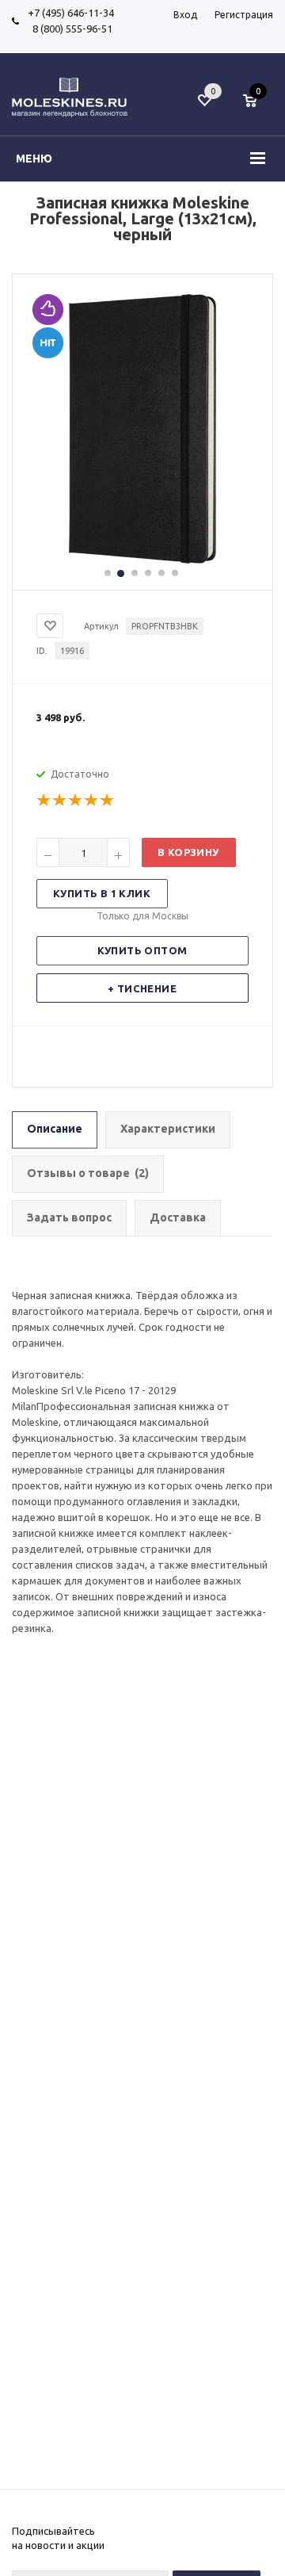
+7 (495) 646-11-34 (71, 13)
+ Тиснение (142, 988)
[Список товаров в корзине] (258, 109)
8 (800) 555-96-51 (70, 29)
